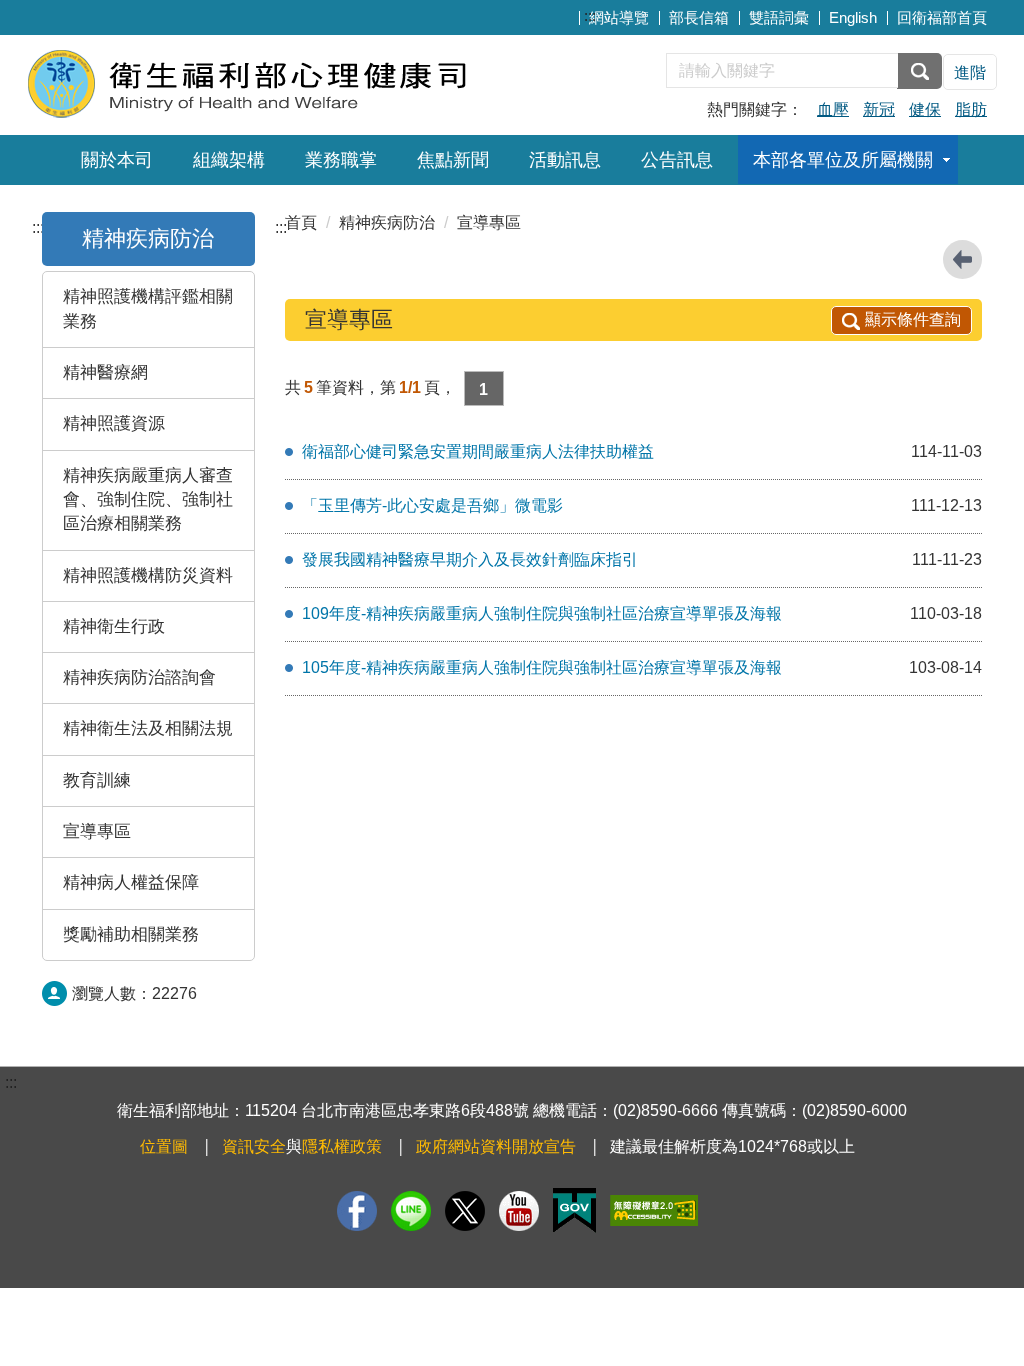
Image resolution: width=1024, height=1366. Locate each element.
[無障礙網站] (654, 1210)
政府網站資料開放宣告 (496, 1146)
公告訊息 (677, 160)
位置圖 (164, 1146)
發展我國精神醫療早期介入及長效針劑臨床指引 (470, 559)
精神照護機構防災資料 (148, 575)
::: (590, 15)
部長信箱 (699, 17)
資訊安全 (254, 1146)
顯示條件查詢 (913, 319)
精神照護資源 (114, 423)
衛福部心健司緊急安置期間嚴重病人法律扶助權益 (478, 451)
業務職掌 (341, 160)
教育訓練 (97, 780)
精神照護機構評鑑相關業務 (148, 308)
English (853, 17)
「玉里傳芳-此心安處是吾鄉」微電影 (432, 505)
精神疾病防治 (148, 238)
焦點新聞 (453, 160)
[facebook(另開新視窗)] (357, 1211)
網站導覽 (619, 17)
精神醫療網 (105, 372)
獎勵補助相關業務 (131, 934)
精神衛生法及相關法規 (148, 728)
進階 (970, 72)
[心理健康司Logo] (269, 82)
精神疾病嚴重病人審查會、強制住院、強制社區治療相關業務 (148, 500)
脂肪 (971, 109)
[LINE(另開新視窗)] (411, 1211)
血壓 (833, 109)
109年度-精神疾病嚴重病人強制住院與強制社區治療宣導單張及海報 (542, 613)
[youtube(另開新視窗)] (519, 1211)
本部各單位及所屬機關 (843, 160)
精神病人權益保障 (131, 882)
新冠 (879, 109)
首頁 (301, 222)
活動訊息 (565, 160)
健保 (925, 109)
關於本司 (117, 160)
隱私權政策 (342, 1146)
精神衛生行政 (114, 626)
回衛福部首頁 (942, 17)
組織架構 (229, 160)
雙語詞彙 (779, 17)
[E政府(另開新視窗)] (574, 1210)
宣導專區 (97, 831)
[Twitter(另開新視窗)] (465, 1211)
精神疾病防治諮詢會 (139, 677)
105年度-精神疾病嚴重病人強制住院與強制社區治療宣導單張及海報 (542, 667)
